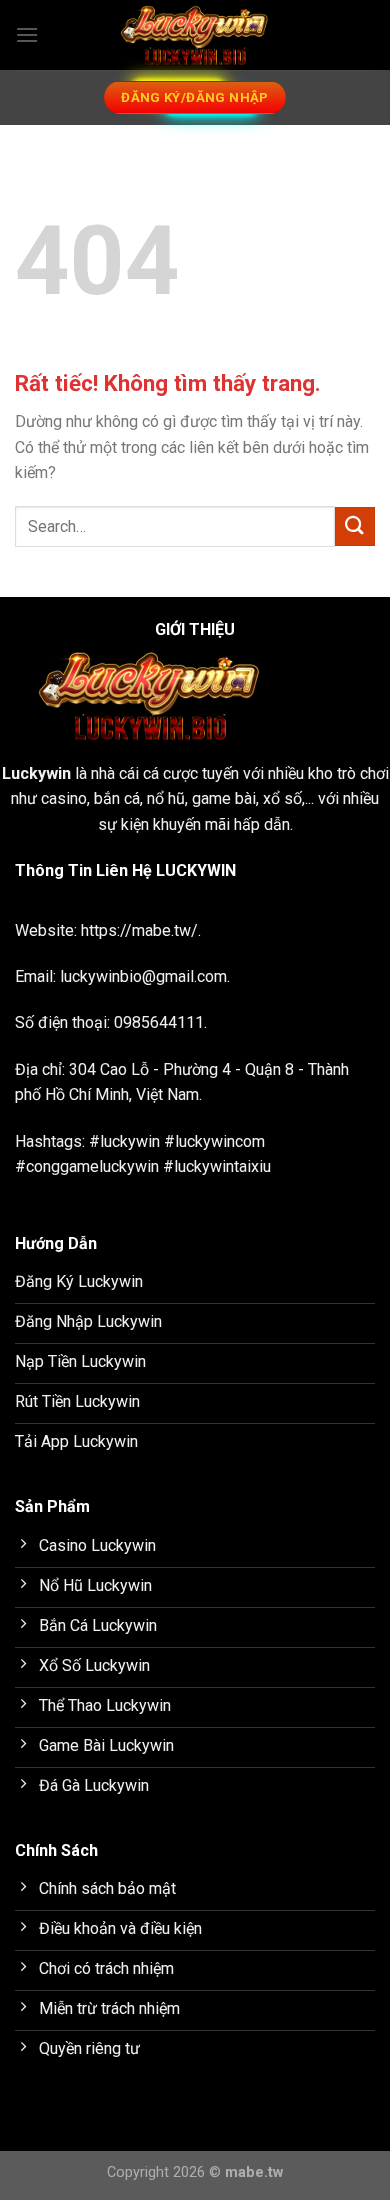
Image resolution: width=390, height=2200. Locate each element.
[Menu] (27, 34)
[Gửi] (355, 526)
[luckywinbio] (195, 35)
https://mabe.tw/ (139, 930)
